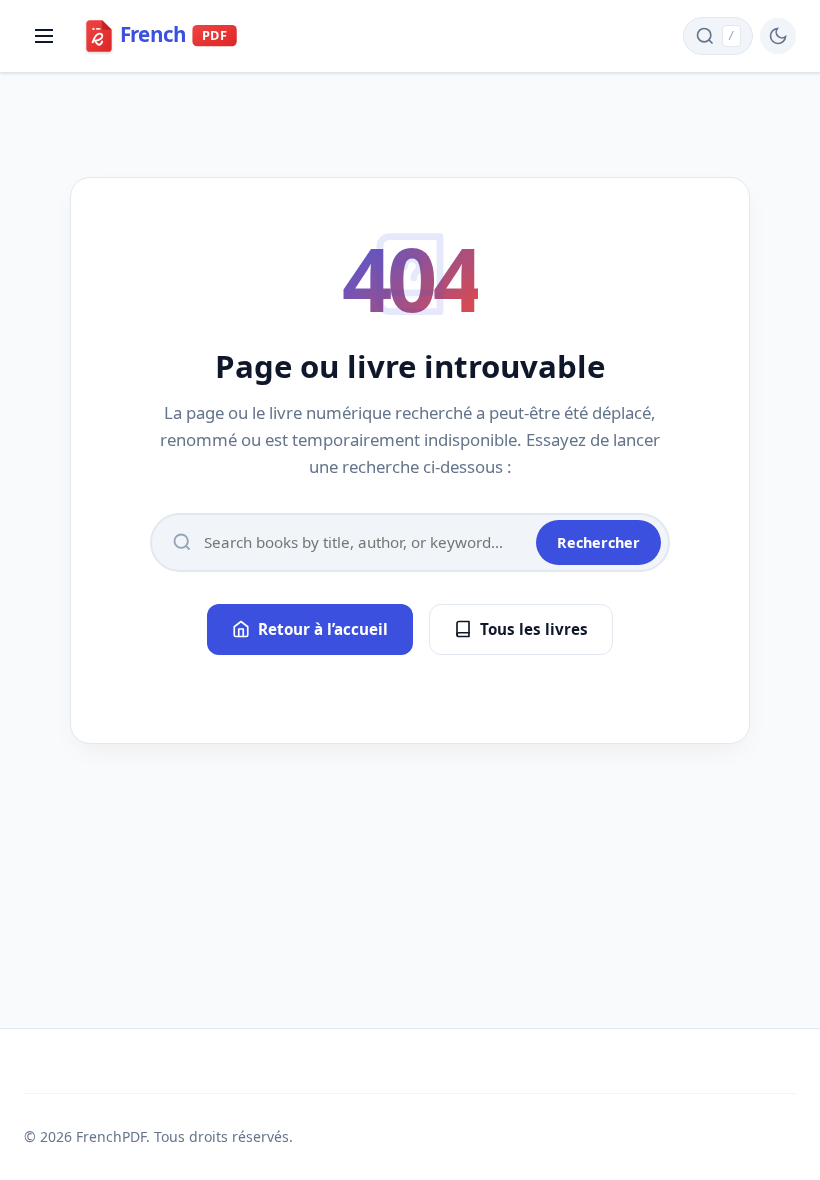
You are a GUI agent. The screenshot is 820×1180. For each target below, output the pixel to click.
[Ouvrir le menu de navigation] (44, 36)
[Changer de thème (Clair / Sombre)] (778, 36)
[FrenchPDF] (175, 36)
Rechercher (598, 542)
